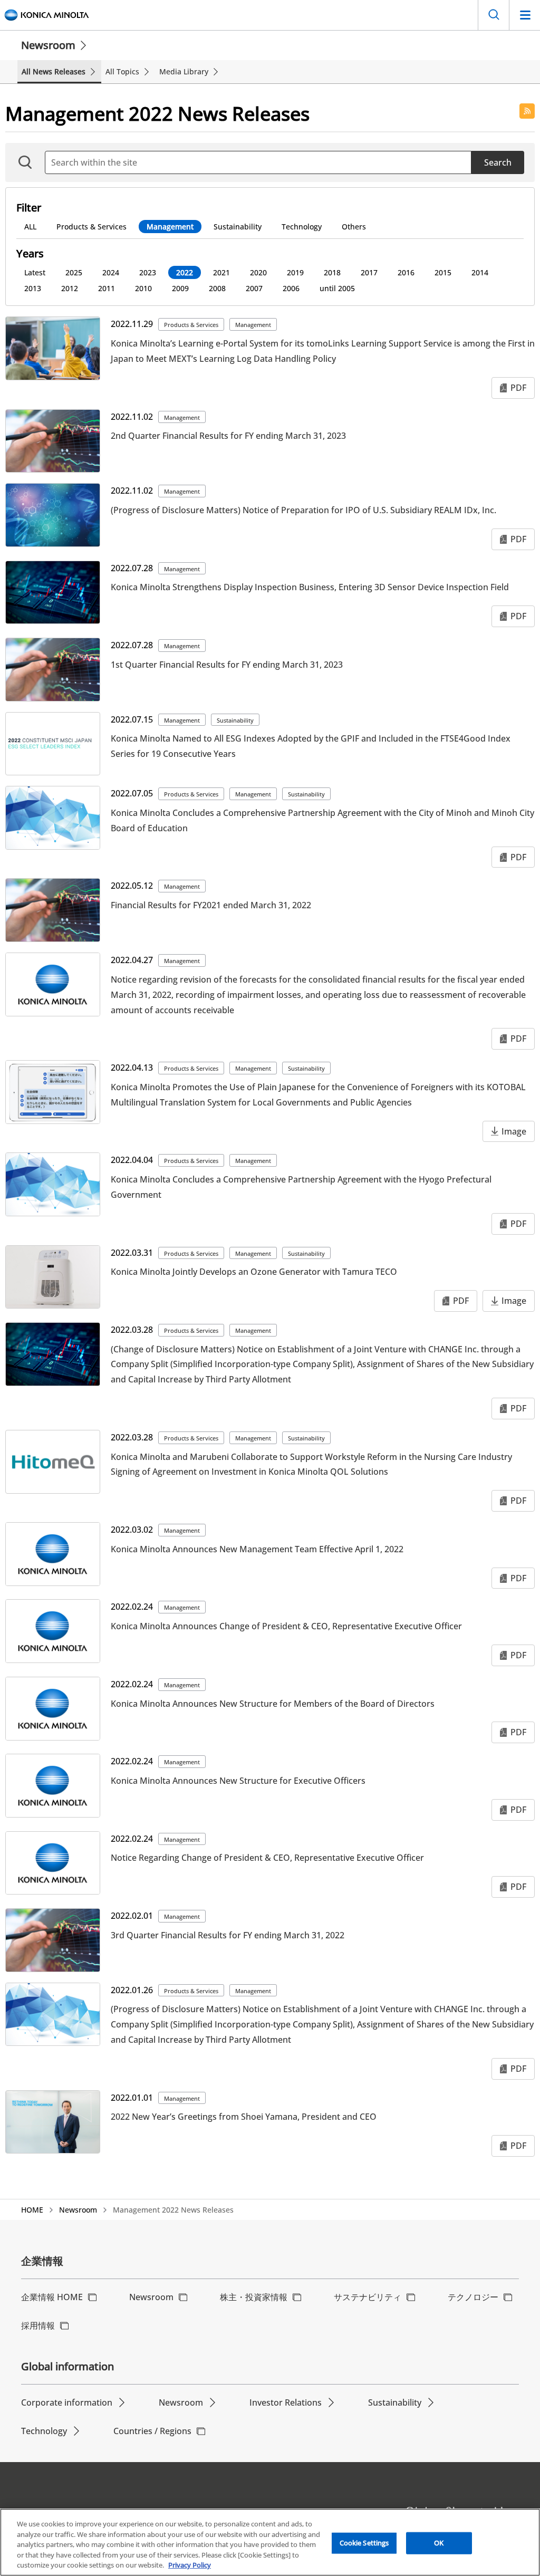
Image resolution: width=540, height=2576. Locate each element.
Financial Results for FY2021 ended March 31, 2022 (211, 905)
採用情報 (38, 2325)
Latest (35, 272)
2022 (185, 272)
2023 (148, 272)
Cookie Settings (364, 2543)
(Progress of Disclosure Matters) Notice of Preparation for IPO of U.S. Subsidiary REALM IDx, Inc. (303, 510)
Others (354, 227)
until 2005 (337, 288)
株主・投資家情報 (254, 2297)
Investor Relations (286, 2402)
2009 (180, 288)
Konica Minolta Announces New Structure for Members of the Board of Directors (273, 1704)
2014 (480, 272)
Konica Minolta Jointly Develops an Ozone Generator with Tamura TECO (254, 1272)
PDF (518, 388)
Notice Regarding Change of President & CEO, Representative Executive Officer (267, 1858)
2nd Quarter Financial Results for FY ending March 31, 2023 (228, 436)
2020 (258, 272)
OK (439, 2543)
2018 (332, 272)
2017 (369, 272)
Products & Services (91, 227)
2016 (406, 272)
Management (170, 227)
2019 (295, 272)
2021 (221, 272)
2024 (111, 272)
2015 (443, 272)
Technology (302, 227)
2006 (291, 288)
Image (514, 1131)
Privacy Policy (190, 2565)
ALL (30, 227)
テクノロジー (473, 2297)
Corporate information (67, 2402)
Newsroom (48, 45)
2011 (107, 288)
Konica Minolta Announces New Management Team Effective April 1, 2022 (257, 1549)
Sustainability (238, 227)
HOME (32, 2210)
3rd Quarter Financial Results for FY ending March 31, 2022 (228, 1935)
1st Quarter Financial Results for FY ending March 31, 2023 (227, 665)
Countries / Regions (152, 2431)
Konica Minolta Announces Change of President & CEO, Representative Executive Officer (286, 1626)
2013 (33, 288)
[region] (270, 2542)
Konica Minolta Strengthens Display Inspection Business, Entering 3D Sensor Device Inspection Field (310, 587)
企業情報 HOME (52, 2297)
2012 (70, 288)
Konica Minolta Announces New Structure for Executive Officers (238, 1781)
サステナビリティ (368, 2297)
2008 (217, 288)
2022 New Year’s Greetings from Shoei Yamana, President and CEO (244, 2117)
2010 (143, 288)
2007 (254, 288)
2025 (74, 272)
